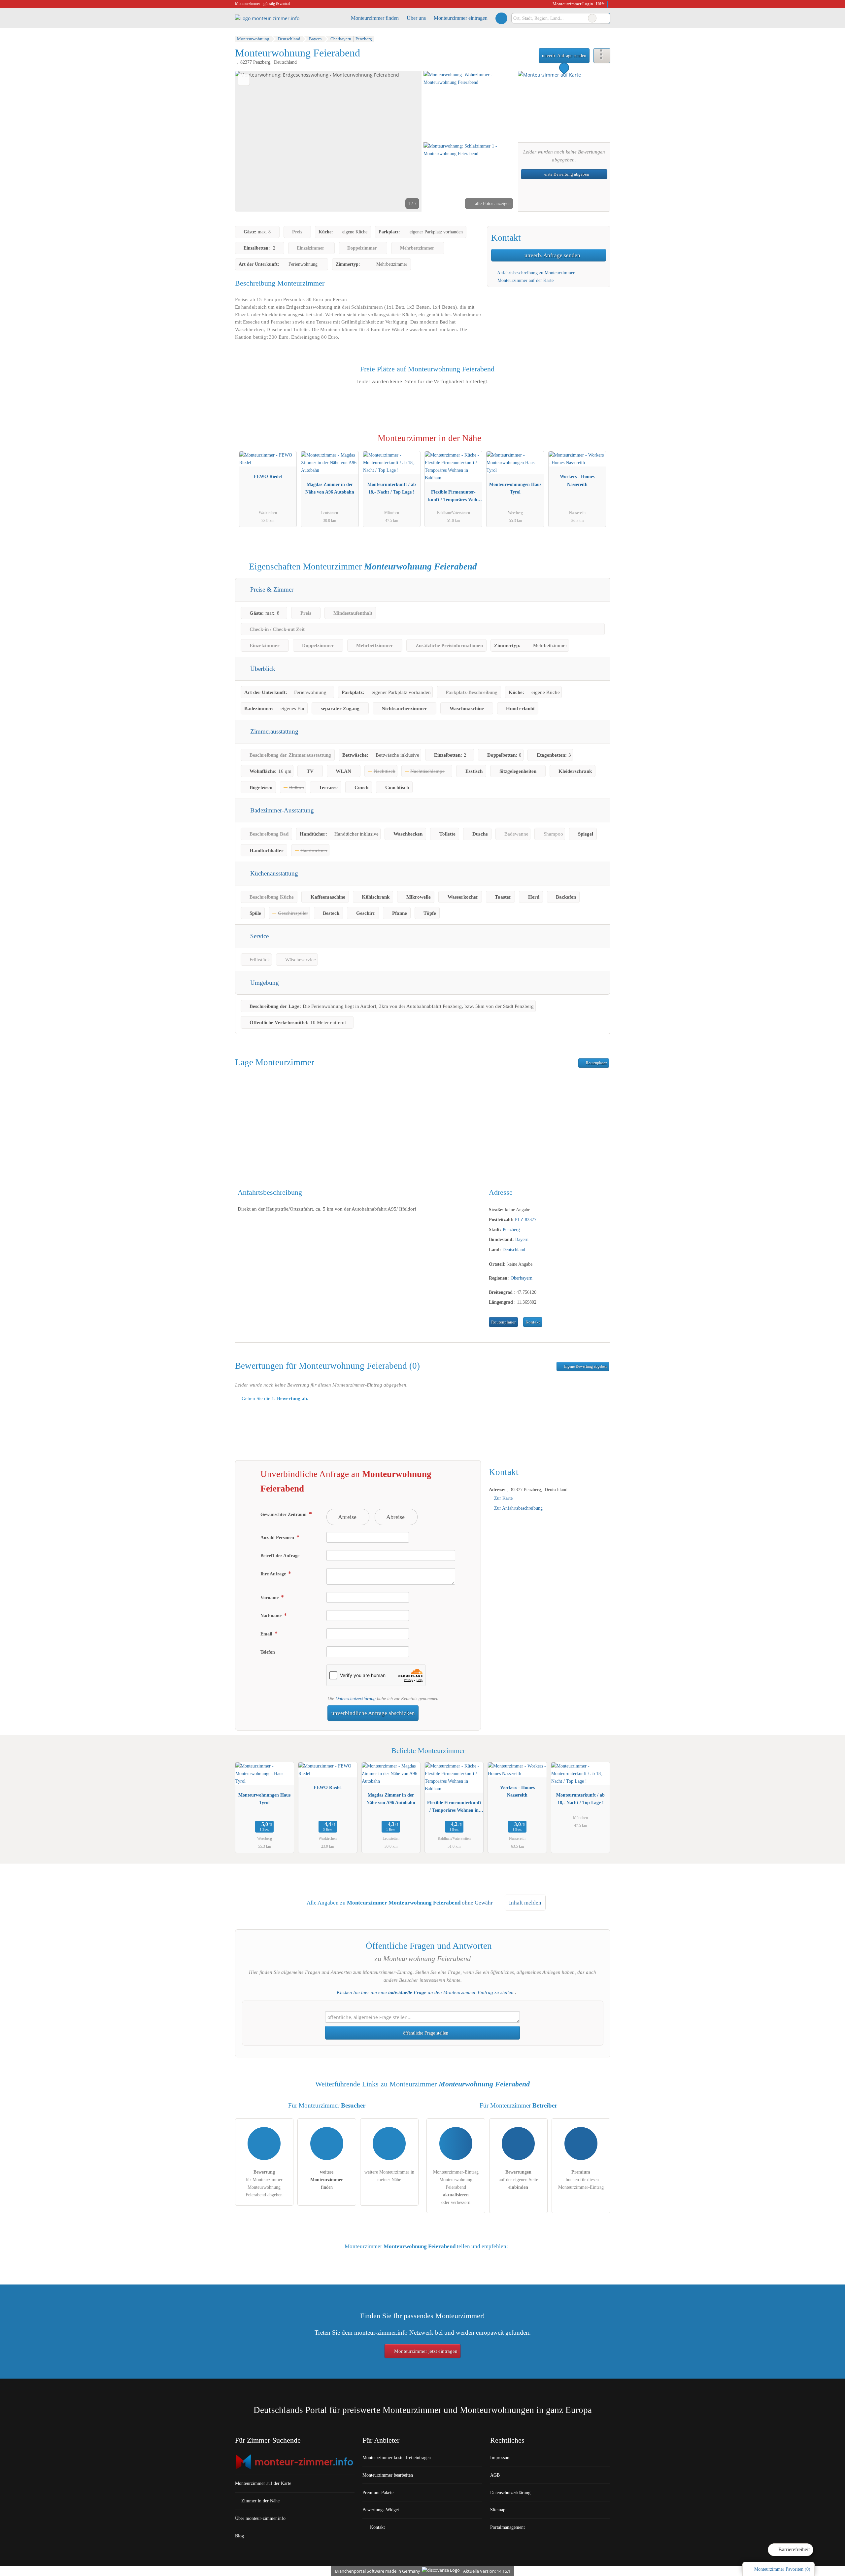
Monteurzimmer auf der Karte (525, 280)
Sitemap (498, 2510)
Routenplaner (596, 1063)
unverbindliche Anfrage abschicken (373, 1713)
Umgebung (264, 983)
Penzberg (511, 1229)
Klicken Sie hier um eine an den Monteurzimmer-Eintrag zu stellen (425, 1992)
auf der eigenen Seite (518, 2180)
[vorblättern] (405, 141)
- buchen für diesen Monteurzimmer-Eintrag (581, 2180)
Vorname (270, 1597)
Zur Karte (503, 1498)
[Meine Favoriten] (501, 18)
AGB (495, 2475)
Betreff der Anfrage (280, 1556)
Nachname (272, 1616)
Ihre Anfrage (274, 1574)
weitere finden (327, 2180)
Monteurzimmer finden (375, 18)
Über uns (416, 18)
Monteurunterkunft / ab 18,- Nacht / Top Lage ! (392, 488)
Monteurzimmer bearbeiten (388, 2475)
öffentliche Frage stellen (425, 2033)
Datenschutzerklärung (355, 1699)
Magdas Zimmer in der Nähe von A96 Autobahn (330, 488)
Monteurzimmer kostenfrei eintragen (397, 2457)
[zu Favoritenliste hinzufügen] (244, 80)
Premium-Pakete (378, 2492)
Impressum (500, 2457)
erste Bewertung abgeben (566, 174)
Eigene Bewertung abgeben (585, 1366)
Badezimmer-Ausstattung (281, 810)
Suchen (605, 18)
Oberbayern (522, 1278)
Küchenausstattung (273, 873)
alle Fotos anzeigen (492, 203)
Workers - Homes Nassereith (577, 480)
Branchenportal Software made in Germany (376, 2571)
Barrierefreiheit (793, 2549)
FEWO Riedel (268, 476)
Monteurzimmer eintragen (461, 18)
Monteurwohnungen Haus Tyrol (515, 488)
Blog (239, 2536)
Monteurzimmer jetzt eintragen (425, 2351)
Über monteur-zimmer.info (260, 2518)
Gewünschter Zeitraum (284, 1514)
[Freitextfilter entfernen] (592, 18)
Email (267, 1634)
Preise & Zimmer (271, 589)
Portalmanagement (507, 2527)
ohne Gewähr (477, 1903)
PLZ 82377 (526, 1219)
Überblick (262, 669)
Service (259, 936)
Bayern (522, 1239)
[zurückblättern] (252, 141)
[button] (328, 141)
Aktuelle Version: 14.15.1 (487, 2571)
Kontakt (533, 1322)
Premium (597, 444)
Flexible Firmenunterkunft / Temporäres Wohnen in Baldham (454, 497)
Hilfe (600, 4)
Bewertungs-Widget (381, 2510)
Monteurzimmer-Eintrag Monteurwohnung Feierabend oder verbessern (456, 2187)
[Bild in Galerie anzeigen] (470, 106)
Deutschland (514, 1250)
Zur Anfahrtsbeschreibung (518, 1508)
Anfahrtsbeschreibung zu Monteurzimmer (535, 273)
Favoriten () (782, 2569)
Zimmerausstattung (273, 731)
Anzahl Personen (278, 1537)
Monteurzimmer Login (572, 4)
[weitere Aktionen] (602, 56)
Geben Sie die (274, 1398)
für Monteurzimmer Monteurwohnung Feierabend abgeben (264, 2183)
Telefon (268, 1652)
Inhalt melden (525, 1903)
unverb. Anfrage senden (564, 55)
